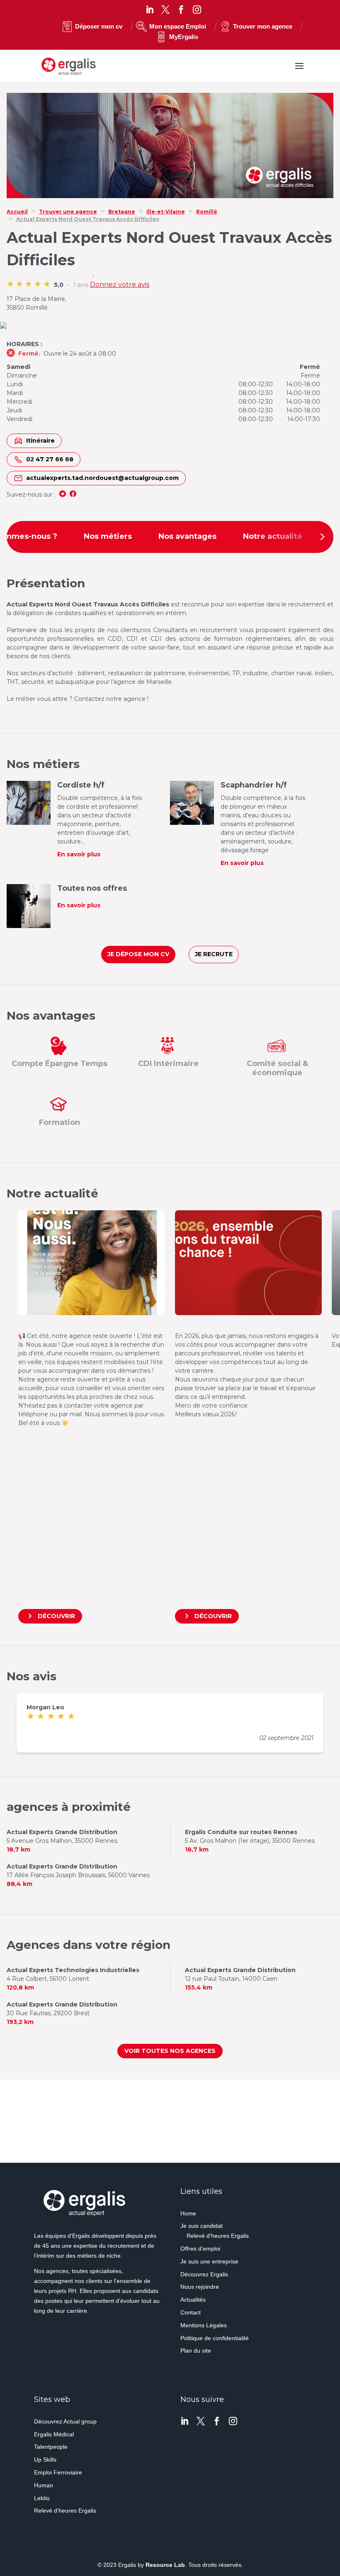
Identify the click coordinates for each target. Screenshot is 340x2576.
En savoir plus (79, 854)
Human (44, 2485)
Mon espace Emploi (178, 26)
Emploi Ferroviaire (58, 2472)
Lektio (42, 2498)
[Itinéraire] (170, 326)
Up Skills (45, 2460)
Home (188, 2213)
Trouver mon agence (263, 26)
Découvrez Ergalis (204, 2274)
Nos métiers (108, 536)
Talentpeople (51, 2447)
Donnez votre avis (120, 285)
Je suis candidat (202, 2226)
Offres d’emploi (200, 2249)
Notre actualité (273, 536)
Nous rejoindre (200, 2287)
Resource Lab (165, 2565)
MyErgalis (184, 37)
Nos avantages (187, 536)
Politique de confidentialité (215, 2338)
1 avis (81, 285)
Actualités (193, 2300)
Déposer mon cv (99, 26)
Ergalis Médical (54, 2434)
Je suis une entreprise (209, 2261)
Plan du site (196, 2351)
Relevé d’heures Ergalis (218, 2236)
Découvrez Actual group (65, 2421)
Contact (191, 2312)
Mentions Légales (204, 2325)
